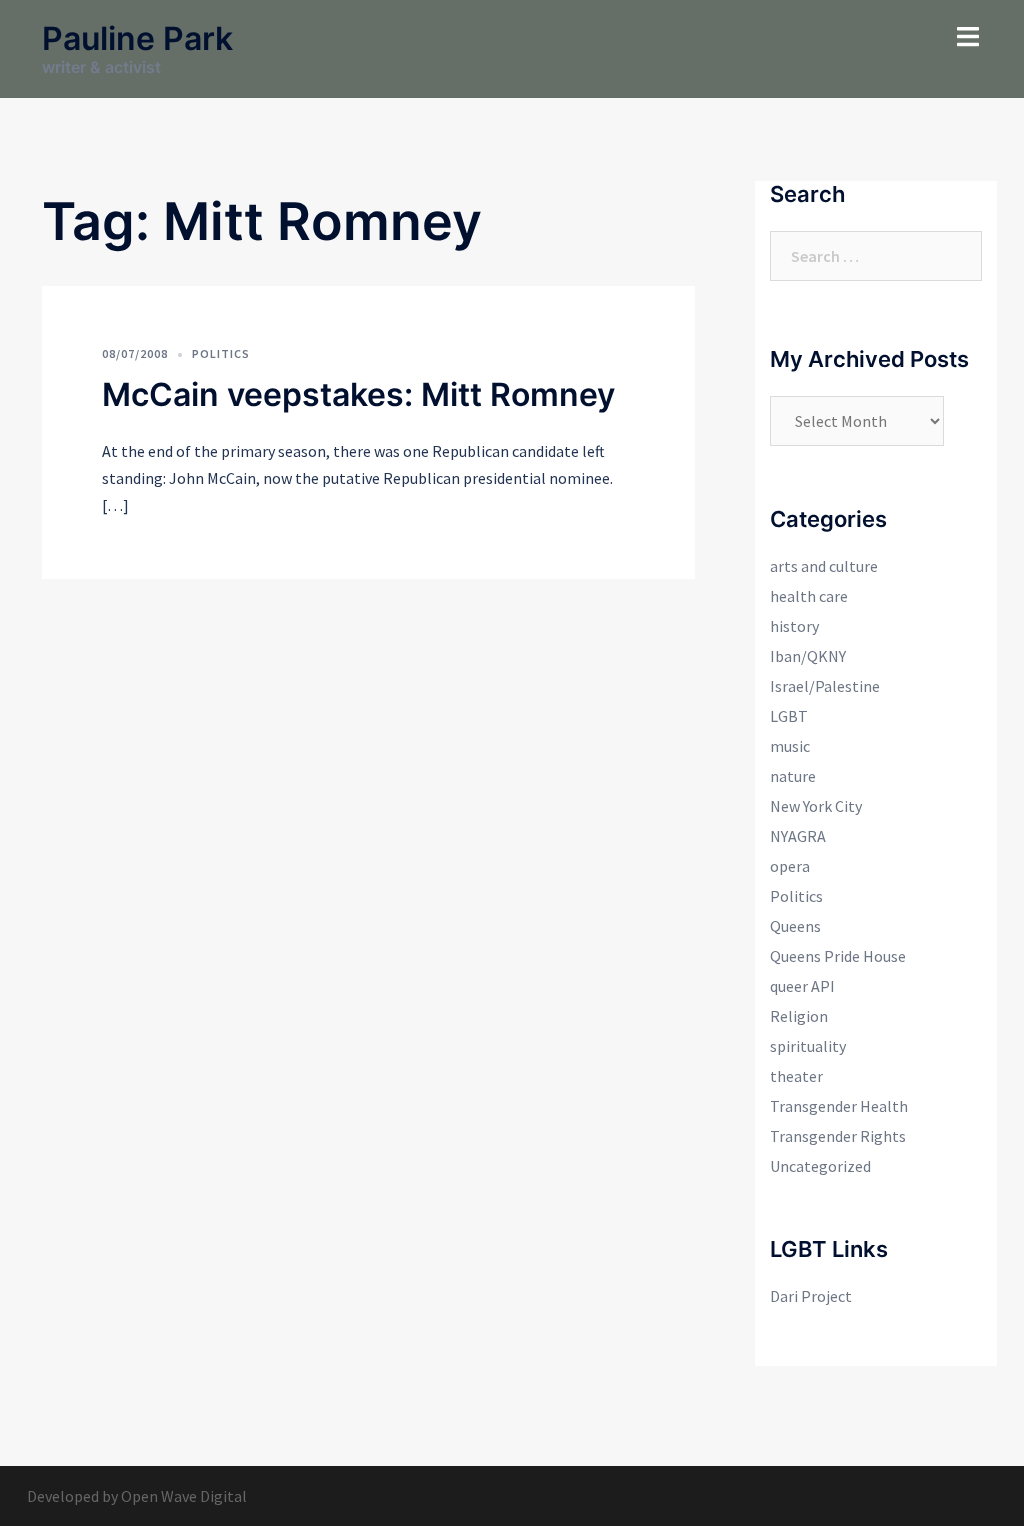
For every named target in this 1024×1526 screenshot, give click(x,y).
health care (809, 596)
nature (793, 776)
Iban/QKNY (808, 656)
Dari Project (811, 1296)
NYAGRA (798, 836)
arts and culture (824, 566)
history (794, 626)
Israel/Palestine (825, 686)
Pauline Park (137, 38)
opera (790, 866)
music (790, 746)
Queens (795, 926)
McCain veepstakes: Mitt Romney (358, 394)
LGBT (789, 716)
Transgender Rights (838, 1136)
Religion (799, 1016)
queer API (802, 986)
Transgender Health (839, 1106)
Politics (221, 353)
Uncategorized (820, 1166)
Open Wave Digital (184, 1496)
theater (796, 1076)
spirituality (808, 1046)
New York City (816, 806)
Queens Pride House (838, 956)
